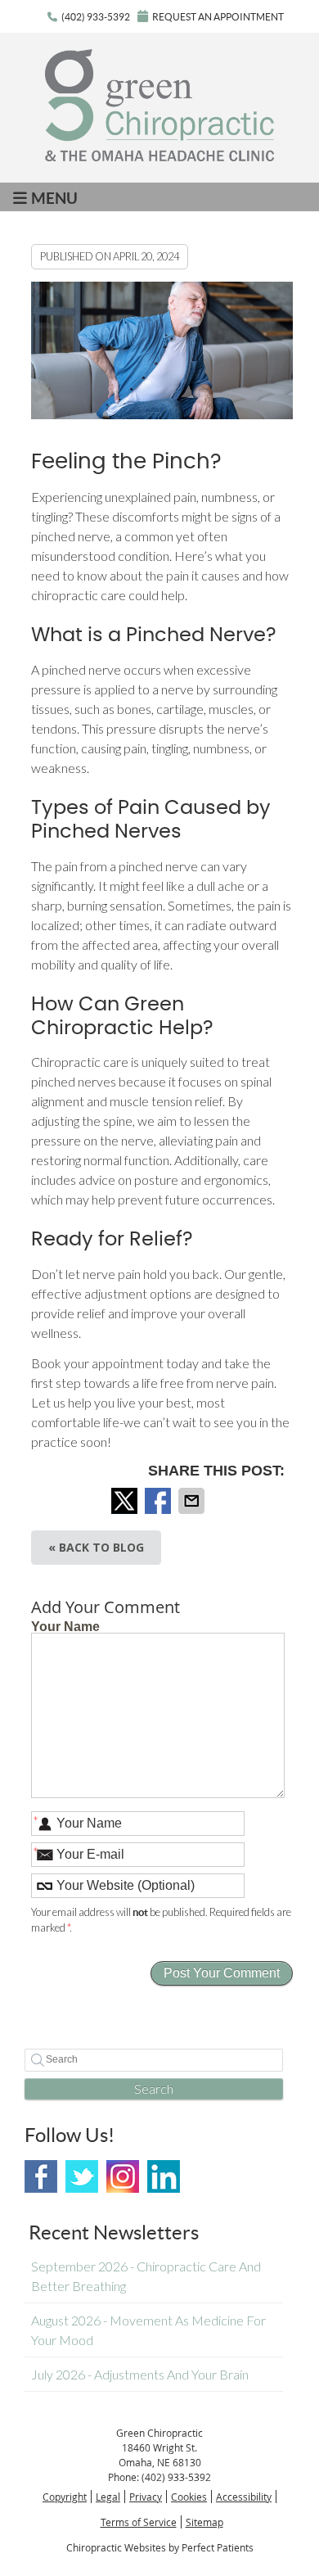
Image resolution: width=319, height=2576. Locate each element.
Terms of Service (139, 2522)
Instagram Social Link (123, 2176)
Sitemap (204, 2522)
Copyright (65, 2497)
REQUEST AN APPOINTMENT (218, 17)
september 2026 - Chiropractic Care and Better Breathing (146, 2276)
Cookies (189, 2497)
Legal (108, 2497)
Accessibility (244, 2497)
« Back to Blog (96, 1547)
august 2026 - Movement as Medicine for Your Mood (148, 2330)
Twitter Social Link (82, 2176)
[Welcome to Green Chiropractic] (159, 156)
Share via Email (193, 1501)
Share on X (126, 1501)
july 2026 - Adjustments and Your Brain (140, 2374)
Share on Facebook (159, 1501)
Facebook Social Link (41, 2176)
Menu (54, 198)
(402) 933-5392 (96, 17)
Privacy (146, 2497)
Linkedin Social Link (164, 2176)
